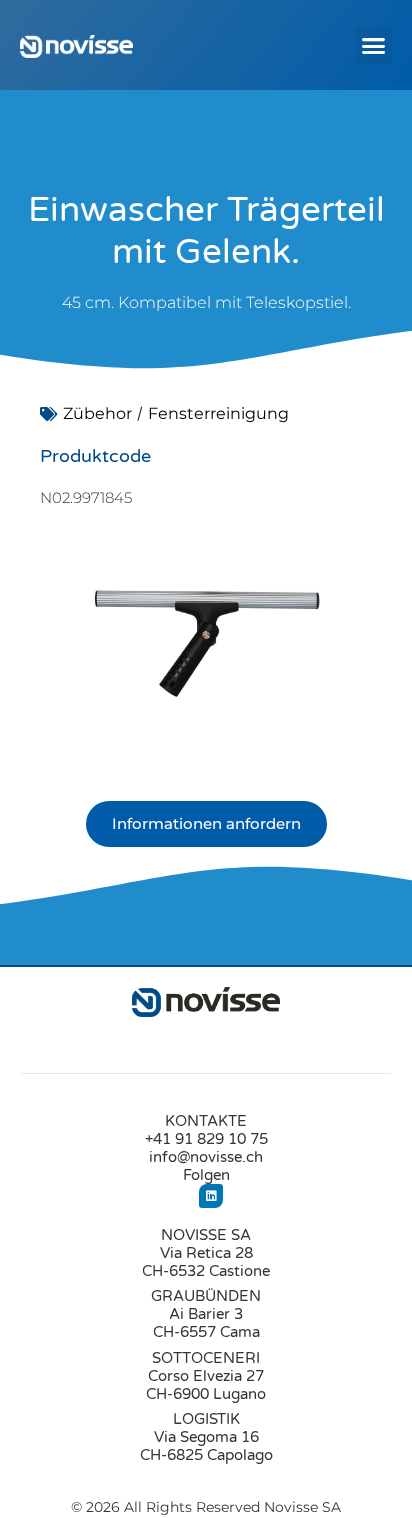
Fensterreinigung (218, 413)
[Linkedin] (211, 1196)
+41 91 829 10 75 (206, 1139)
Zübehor (97, 413)
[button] (374, 45)
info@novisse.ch (206, 1157)
